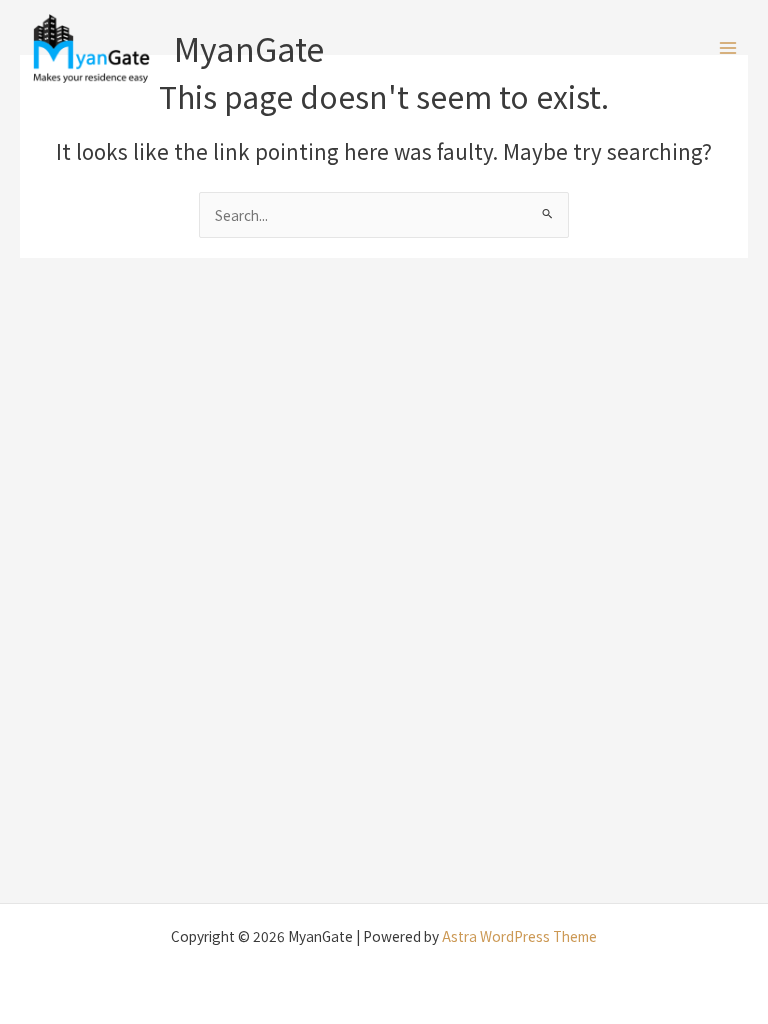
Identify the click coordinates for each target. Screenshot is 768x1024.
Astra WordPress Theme (519, 936)
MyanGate (249, 48)
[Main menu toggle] (728, 48)
